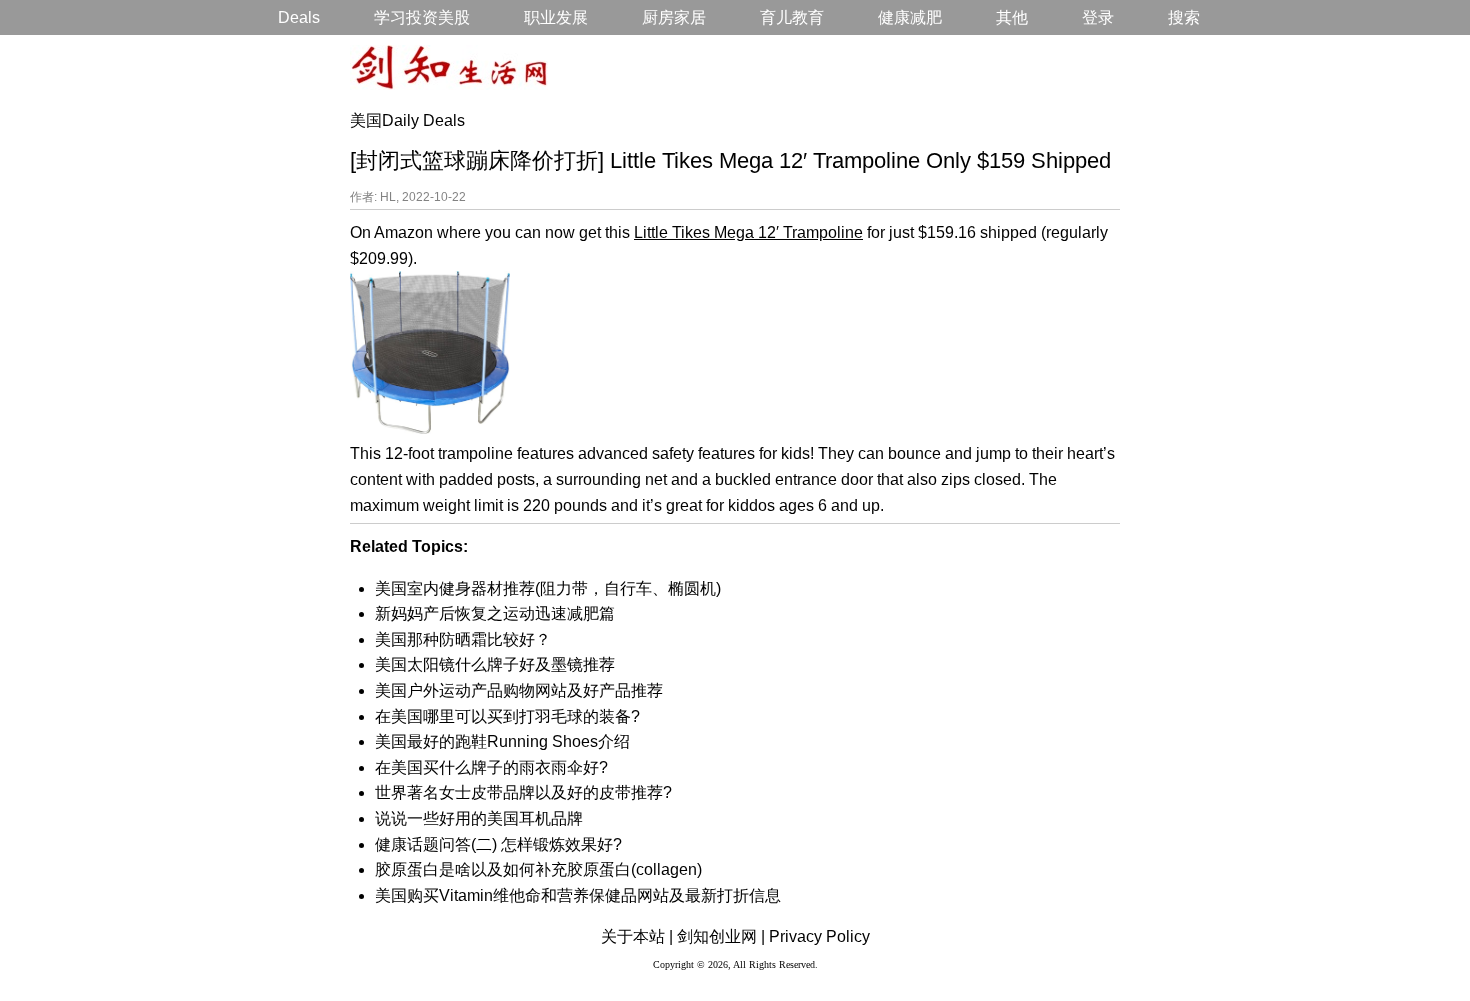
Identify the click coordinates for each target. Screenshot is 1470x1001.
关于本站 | (637, 936)
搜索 (1184, 17)
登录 (1098, 17)
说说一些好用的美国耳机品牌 (479, 818)
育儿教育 (792, 17)
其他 (1012, 17)
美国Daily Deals (407, 120)
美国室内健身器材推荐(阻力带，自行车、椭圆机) (548, 588)
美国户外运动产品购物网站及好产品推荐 (519, 690)
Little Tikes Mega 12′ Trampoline (748, 232)
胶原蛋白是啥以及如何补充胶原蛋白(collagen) (538, 869)
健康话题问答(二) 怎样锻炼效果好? (498, 844)
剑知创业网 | (721, 936)
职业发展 (556, 17)
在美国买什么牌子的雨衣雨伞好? (491, 767)
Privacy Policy (819, 936)
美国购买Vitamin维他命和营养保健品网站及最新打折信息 (578, 895)
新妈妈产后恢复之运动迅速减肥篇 (495, 613)
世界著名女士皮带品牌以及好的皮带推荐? (523, 792)
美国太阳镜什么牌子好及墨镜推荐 (495, 664)
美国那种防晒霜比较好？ (463, 639)
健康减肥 (910, 17)
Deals (299, 17)
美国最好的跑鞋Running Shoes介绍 (502, 741)
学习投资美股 (422, 17)
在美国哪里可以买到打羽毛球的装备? (507, 716)
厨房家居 (674, 17)
